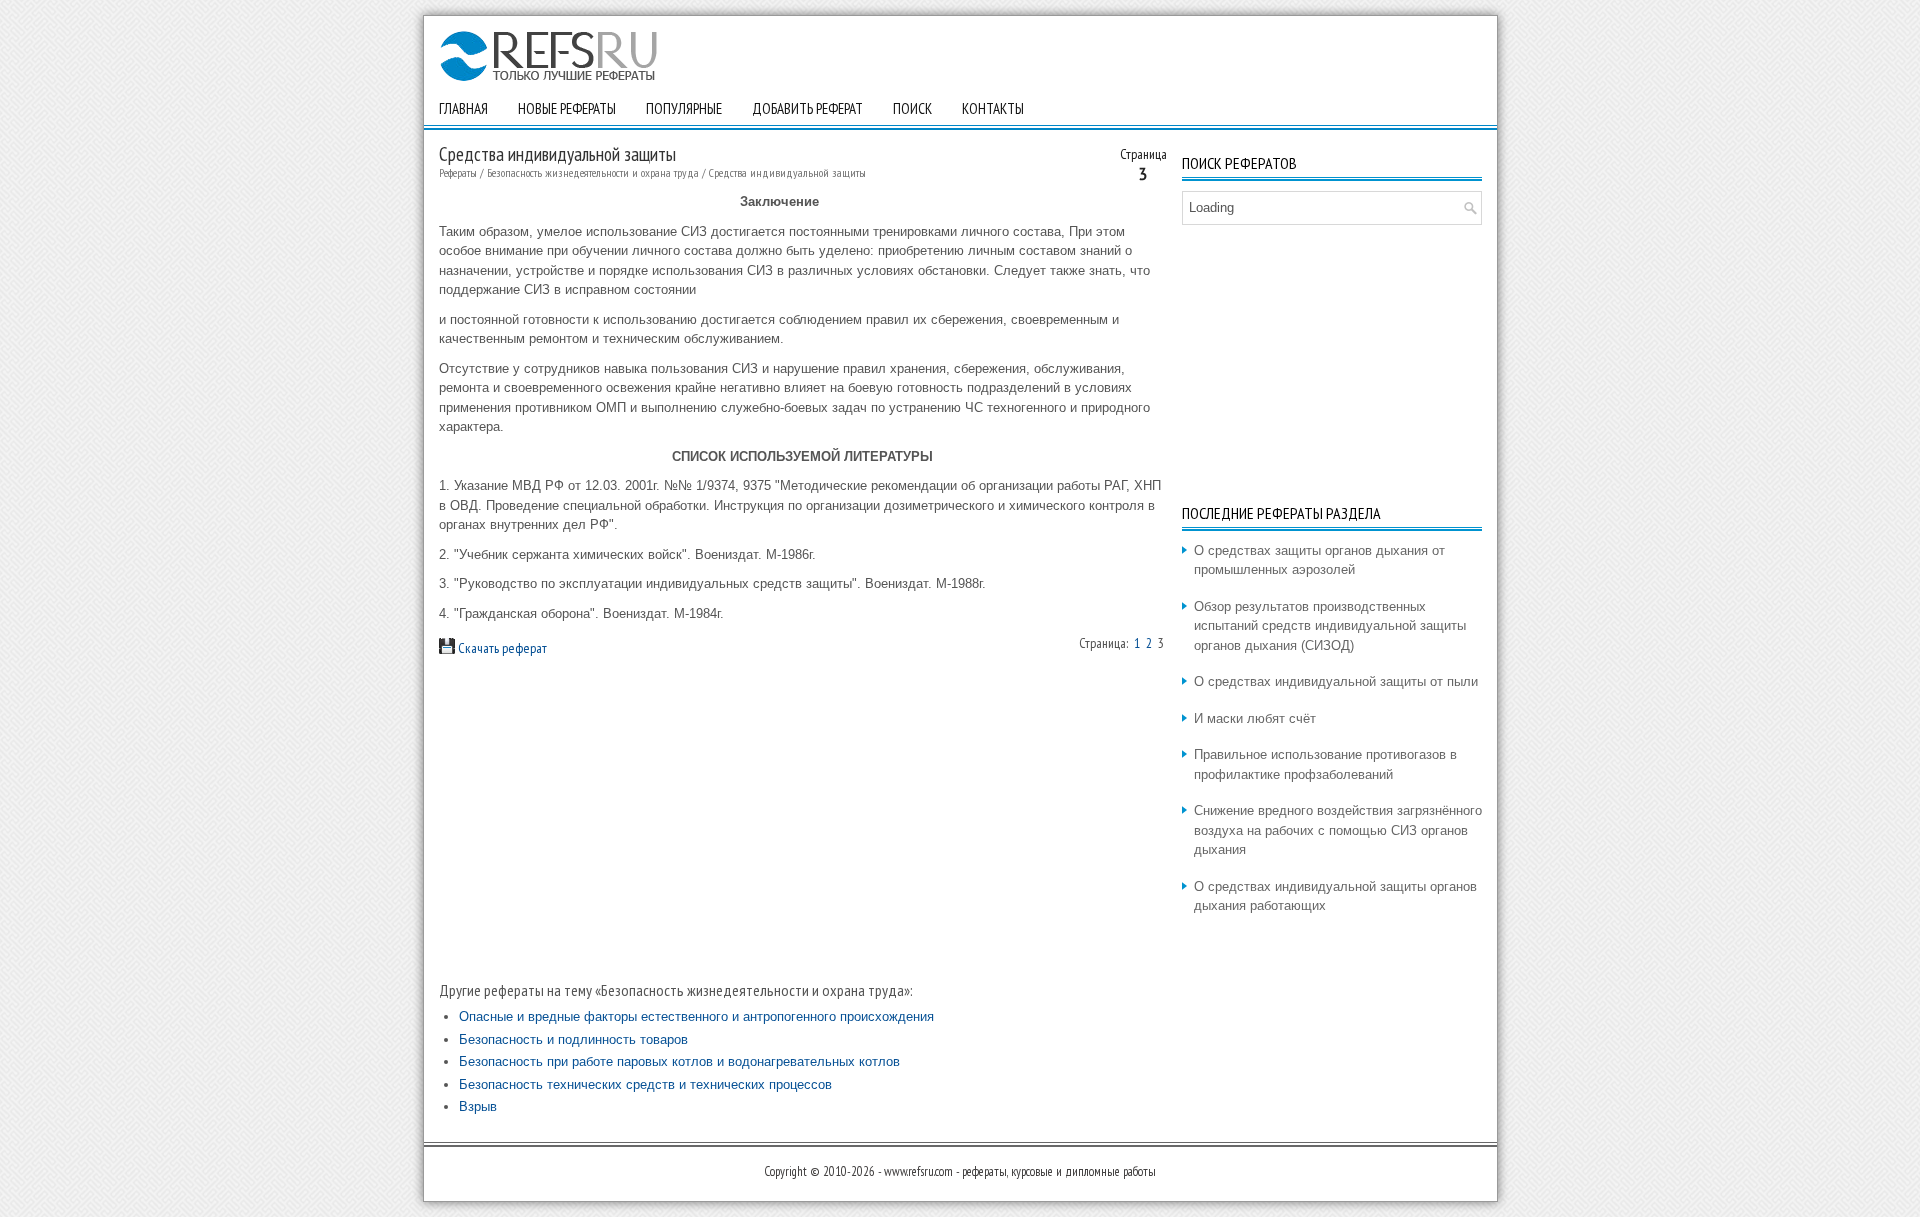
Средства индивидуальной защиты (787, 172)
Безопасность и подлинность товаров (573, 1039)
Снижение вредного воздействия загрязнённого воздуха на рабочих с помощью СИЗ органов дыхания (1338, 830)
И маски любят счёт (1255, 718)
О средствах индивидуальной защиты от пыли (1336, 681)
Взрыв (478, 1106)
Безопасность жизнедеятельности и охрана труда (593, 172)
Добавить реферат (807, 108)
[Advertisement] (803, 819)
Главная (463, 108)
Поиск (912, 108)
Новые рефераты (567, 108)
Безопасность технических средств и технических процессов (645, 1084)
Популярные (684, 108)
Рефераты (458, 172)
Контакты (993, 108)
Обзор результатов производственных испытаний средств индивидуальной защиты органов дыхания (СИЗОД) (1330, 626)
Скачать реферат (501, 648)
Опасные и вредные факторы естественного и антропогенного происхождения (696, 1016)
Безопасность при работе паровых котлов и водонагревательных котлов (679, 1061)
